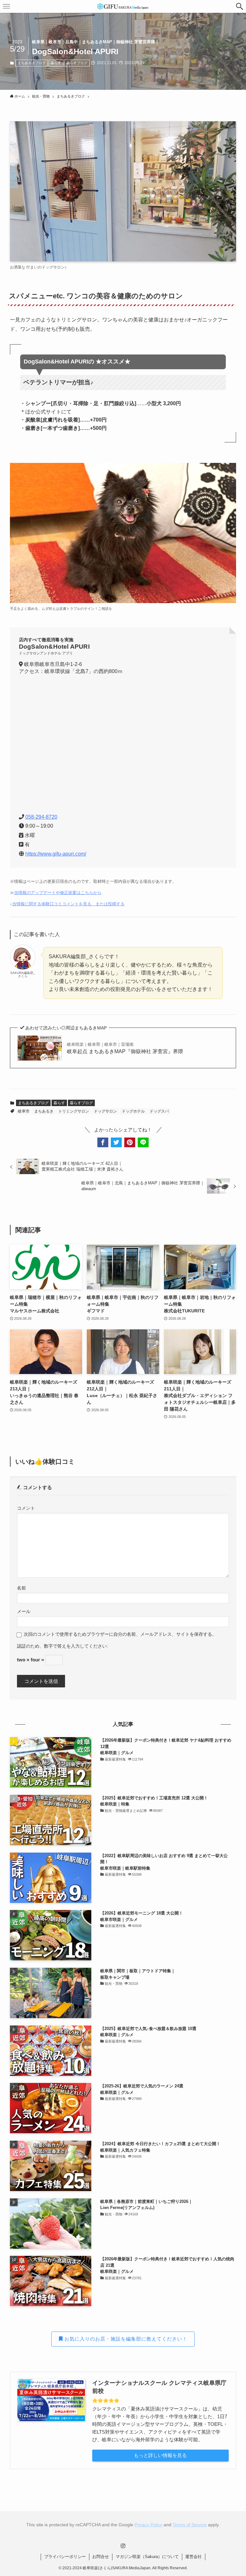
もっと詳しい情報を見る (160, 2455)
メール (24, 1612)
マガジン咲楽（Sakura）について (147, 2557)
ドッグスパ (159, 1111)
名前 (21, 1588)
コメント (26, 1508)
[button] (240, 6)
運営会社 (193, 2557)
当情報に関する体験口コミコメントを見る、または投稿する (68, 904)
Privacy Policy (148, 2525)
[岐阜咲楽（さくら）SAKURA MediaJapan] (123, 6)
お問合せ (101, 2557)
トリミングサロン (74, 1111)
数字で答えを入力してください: (76, 1646)
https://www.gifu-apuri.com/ (56, 854)
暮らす (56, 63)
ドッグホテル (133, 1111)
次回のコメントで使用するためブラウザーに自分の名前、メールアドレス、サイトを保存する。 (120, 1634)
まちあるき (44, 1111)
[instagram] (123, 2546)
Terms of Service (190, 2525)
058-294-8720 (41, 817)
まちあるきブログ (32, 63)
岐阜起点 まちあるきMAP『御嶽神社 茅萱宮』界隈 (125, 1048)
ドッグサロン (105, 1111)
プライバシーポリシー (65, 2557)
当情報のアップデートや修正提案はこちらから (58, 893)
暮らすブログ (77, 63)
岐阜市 (24, 1111)
